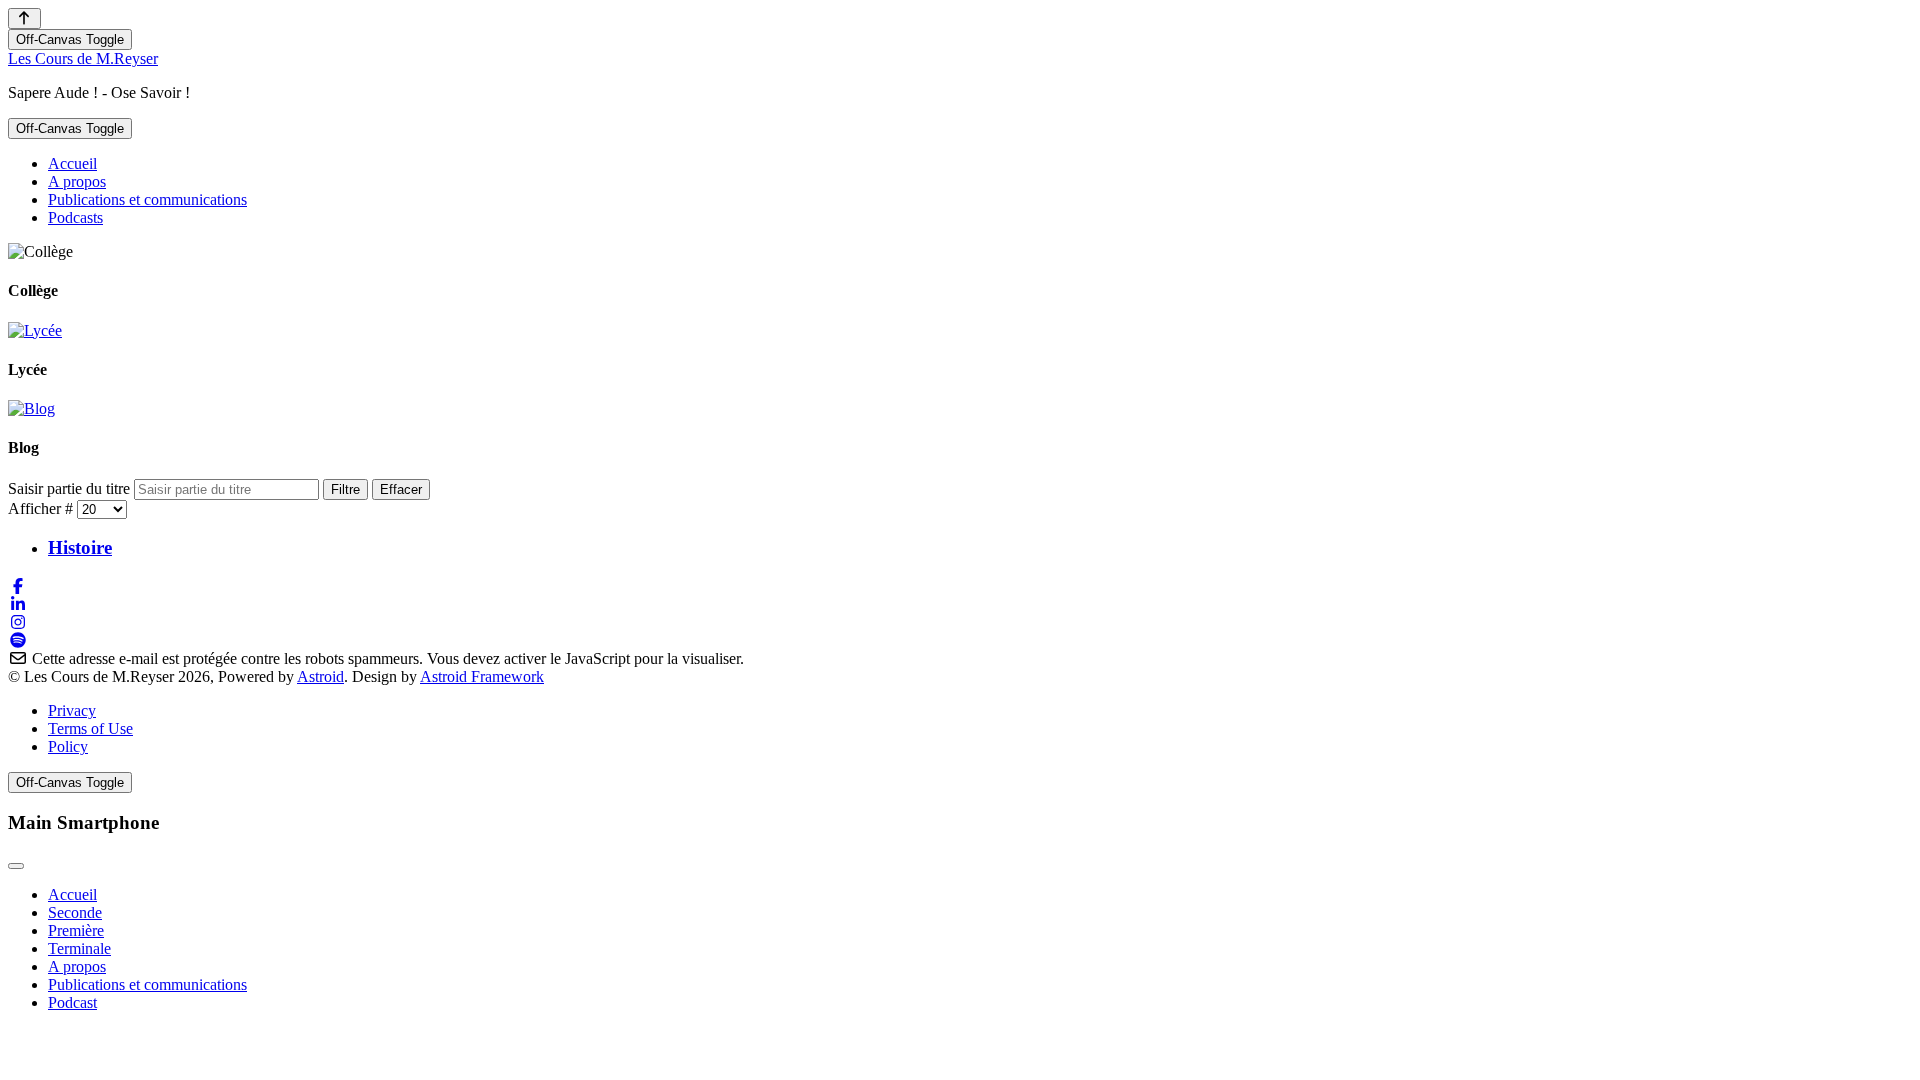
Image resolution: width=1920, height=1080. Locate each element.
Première (76, 930)
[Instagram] (18, 622)
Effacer (401, 489)
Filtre (345, 489)
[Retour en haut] (24, 18)
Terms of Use (90, 728)
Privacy (72, 710)
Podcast (72, 1002)
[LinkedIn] (18, 604)
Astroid (320, 676)
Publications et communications (147, 984)
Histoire (80, 547)
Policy (68, 746)
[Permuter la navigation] (16, 866)
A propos (77, 966)
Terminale (79, 948)
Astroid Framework (482, 676)
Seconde (75, 912)
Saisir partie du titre (71, 488)
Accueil (72, 894)
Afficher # (42, 508)
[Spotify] (18, 640)
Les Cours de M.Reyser (83, 58)
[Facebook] (18, 586)
